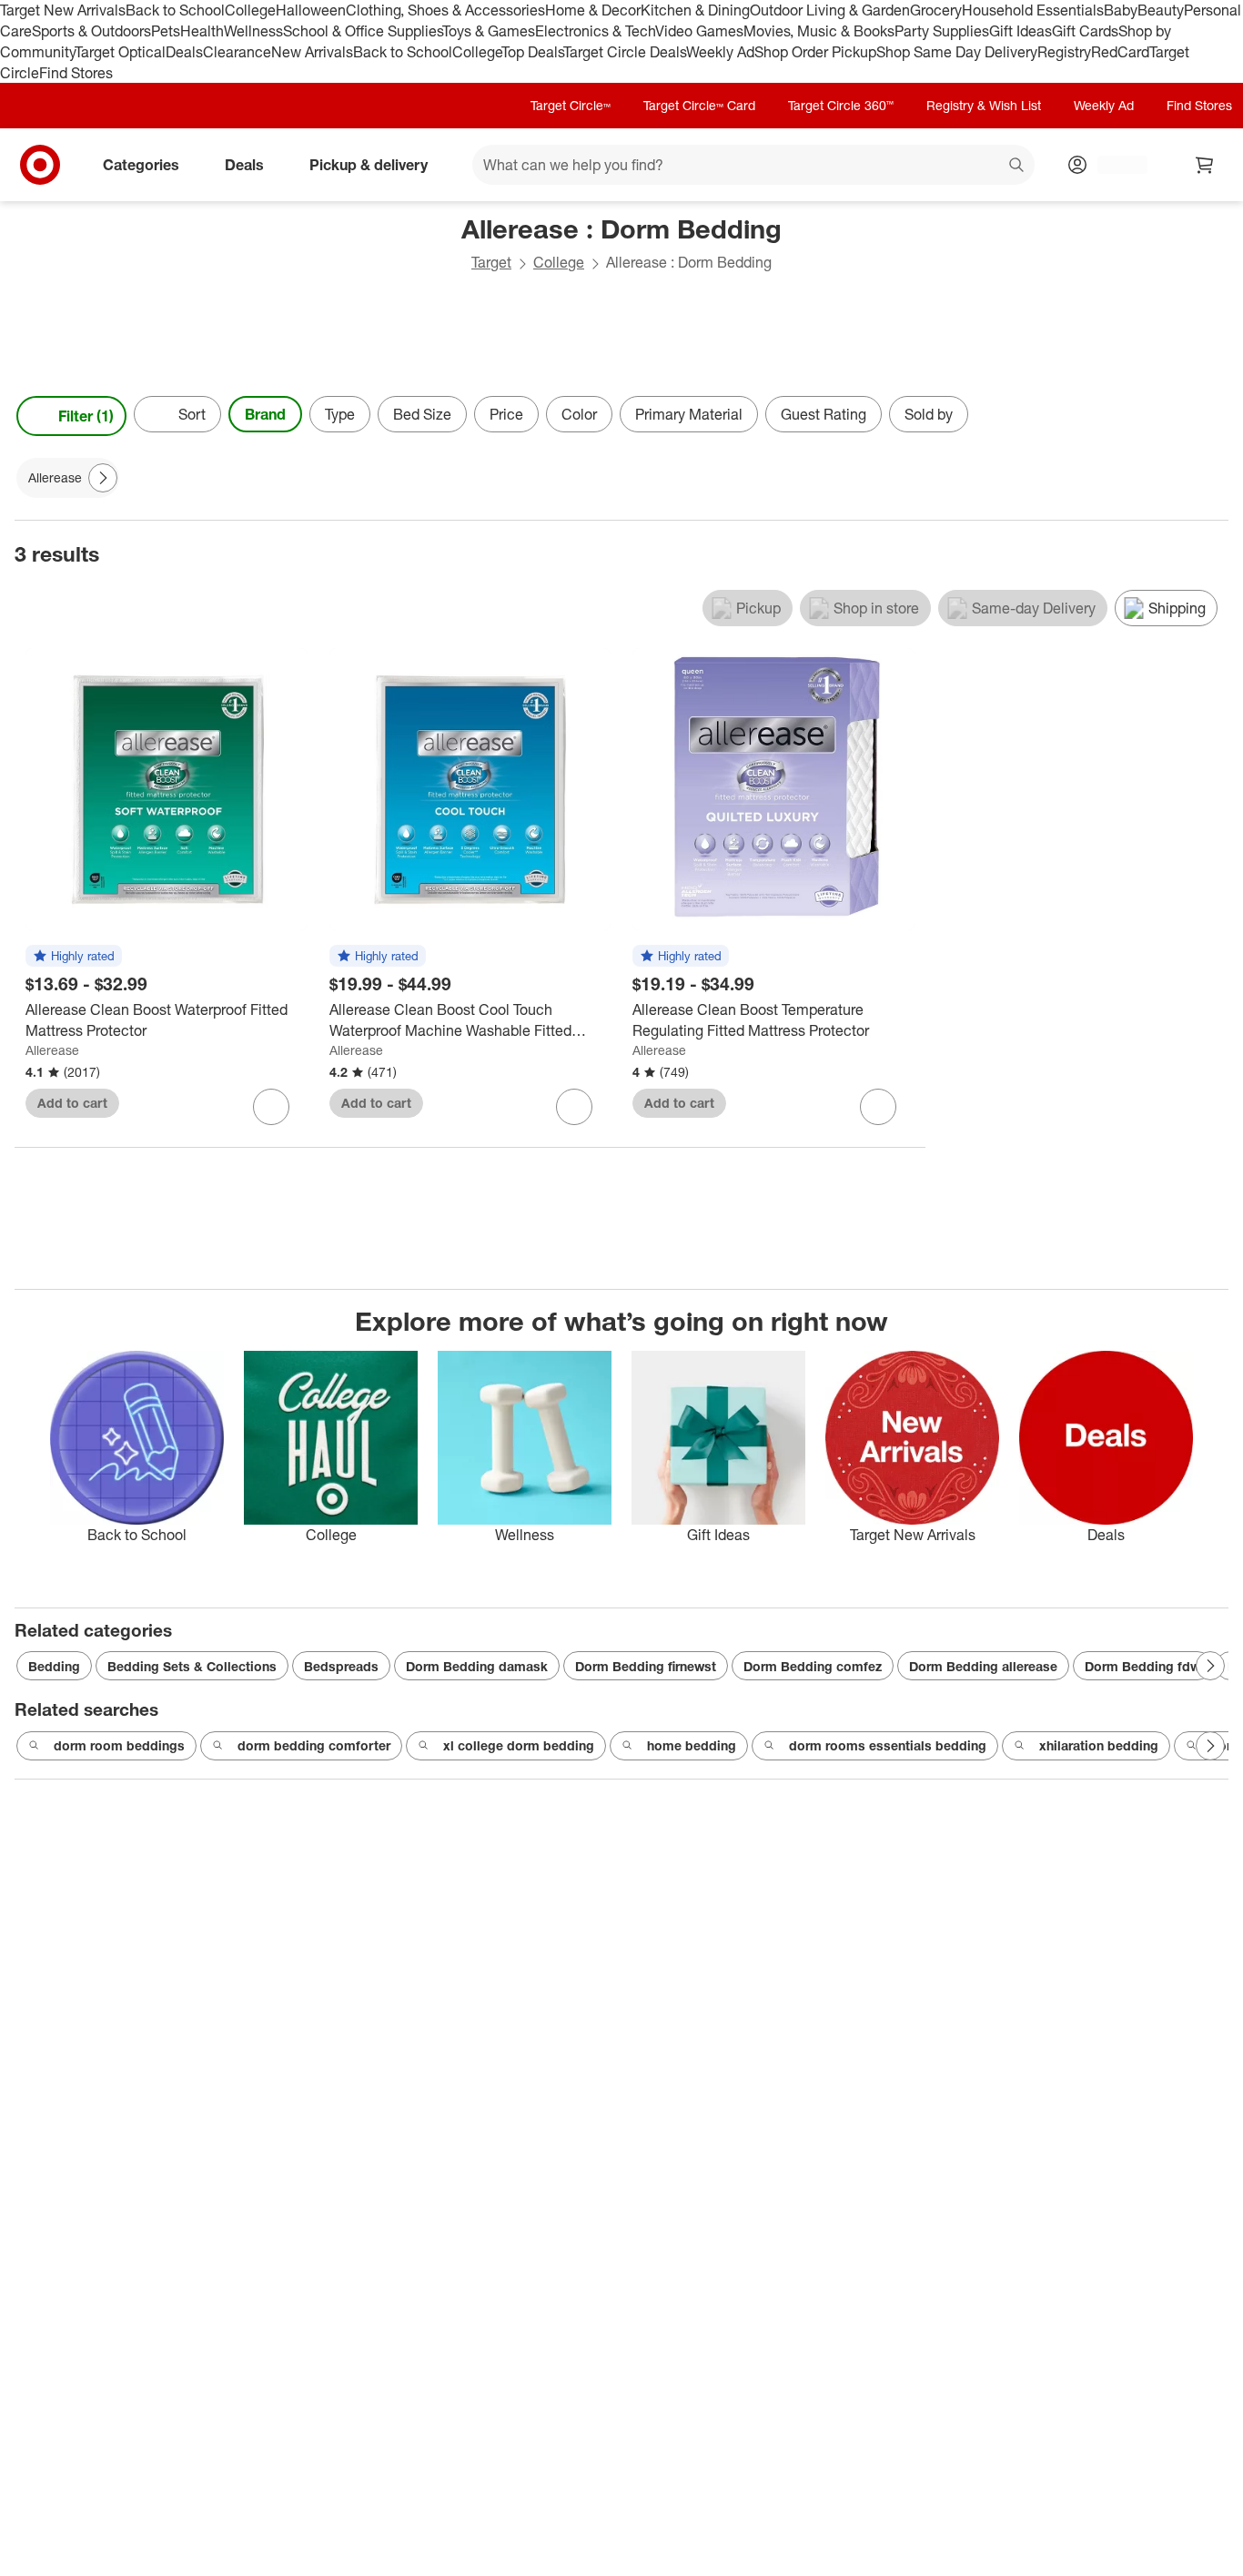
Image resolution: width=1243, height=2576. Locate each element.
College (250, 10)
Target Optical (120, 52)
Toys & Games (489, 31)
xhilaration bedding (1099, 1745)
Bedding (54, 1666)
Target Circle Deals (625, 52)
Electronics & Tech (595, 31)
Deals (184, 52)
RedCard (1120, 52)
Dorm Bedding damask (477, 1666)
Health (202, 31)
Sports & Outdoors (91, 31)
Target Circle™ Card (699, 105)
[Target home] (40, 165)
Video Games (699, 31)
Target (491, 262)
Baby (1121, 10)
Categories (141, 165)
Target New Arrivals (63, 10)
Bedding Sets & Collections (192, 1666)
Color (579, 414)
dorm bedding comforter (314, 1745)
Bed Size (422, 414)
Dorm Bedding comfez (813, 1666)
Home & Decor (593, 10)
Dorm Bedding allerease (983, 1666)
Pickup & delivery (369, 165)
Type (340, 414)
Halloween (311, 10)
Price (506, 414)
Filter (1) (86, 416)
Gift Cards (1085, 31)
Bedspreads (341, 1666)
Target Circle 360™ (841, 105)
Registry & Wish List (984, 105)
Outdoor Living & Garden (830, 10)
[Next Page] (1210, 416)
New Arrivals (312, 52)
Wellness (253, 31)
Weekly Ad (720, 52)
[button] (74, 957)
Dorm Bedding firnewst (646, 1666)
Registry (1064, 52)
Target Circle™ (571, 105)
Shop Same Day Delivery (957, 52)
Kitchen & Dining (695, 10)
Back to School (175, 10)
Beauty (1161, 10)
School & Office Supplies (363, 31)
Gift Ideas (1021, 31)
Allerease (52, 1050)
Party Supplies (942, 31)
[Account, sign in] (1113, 165)
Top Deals (532, 52)
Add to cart (72, 1103)
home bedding (692, 1745)
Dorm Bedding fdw (1142, 1666)
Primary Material (689, 414)
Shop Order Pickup (815, 52)
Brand (265, 414)
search (1017, 167)
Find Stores (76, 73)
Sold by (929, 414)
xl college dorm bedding (519, 1745)
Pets (166, 31)
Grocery (936, 10)
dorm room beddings (119, 1745)
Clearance (237, 52)
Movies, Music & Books (819, 31)
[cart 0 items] (1205, 165)
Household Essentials (1033, 10)
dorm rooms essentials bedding (888, 1745)
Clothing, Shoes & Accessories (445, 10)
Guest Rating (824, 414)
